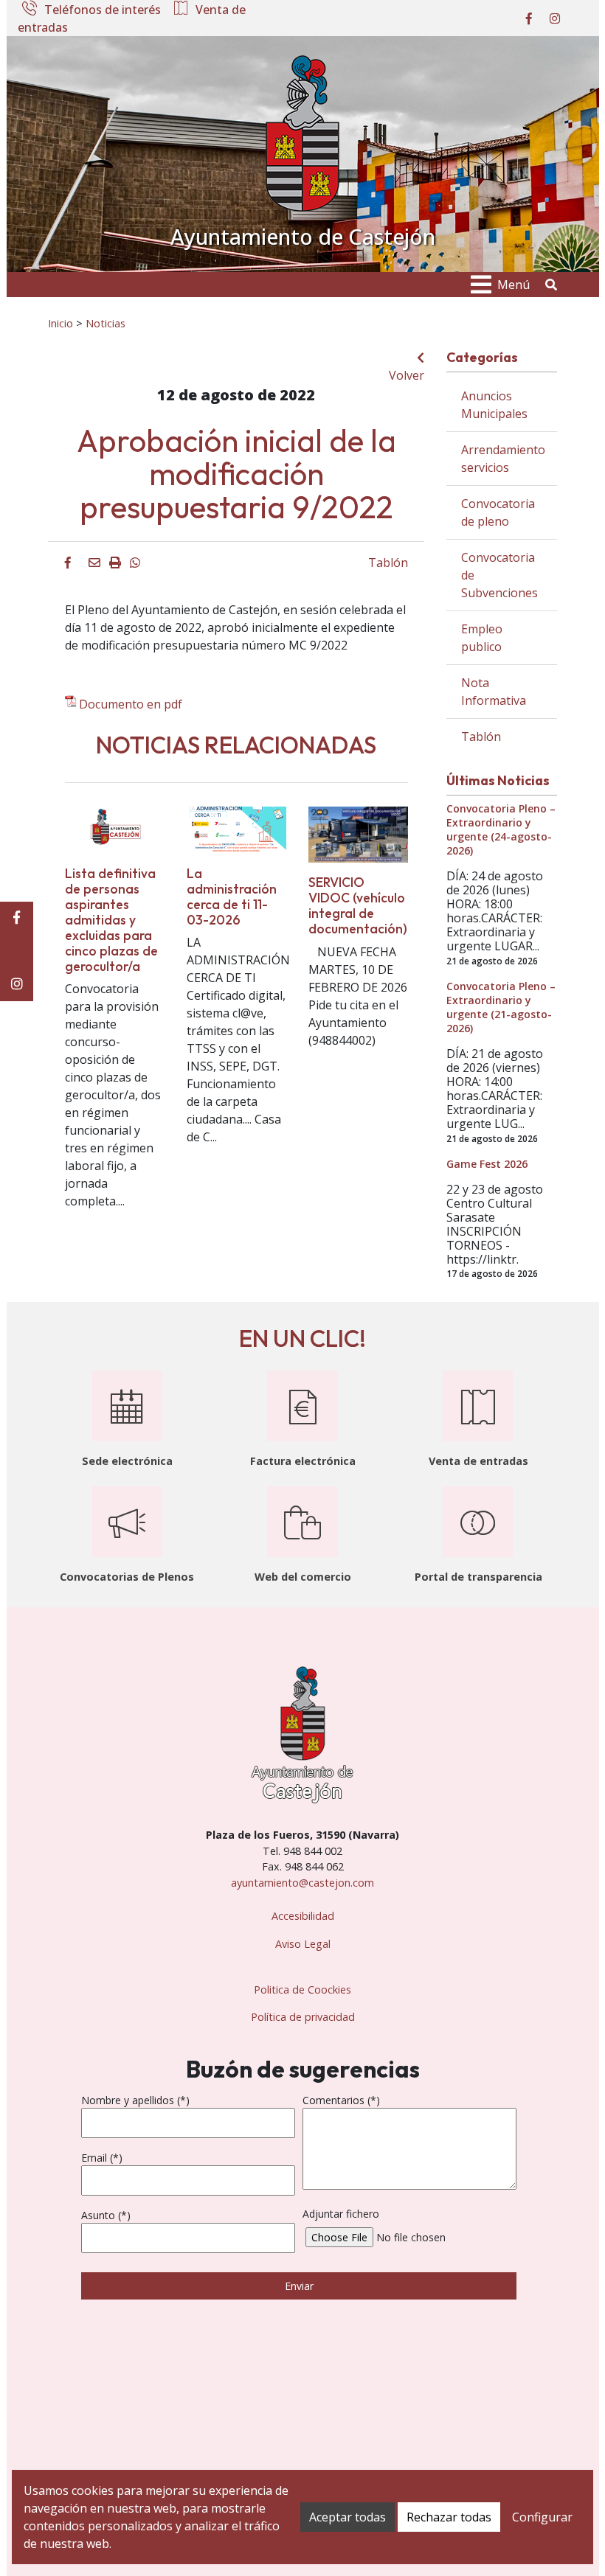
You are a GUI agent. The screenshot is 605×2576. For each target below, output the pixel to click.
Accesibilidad (303, 1916)
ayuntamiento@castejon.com (302, 1883)
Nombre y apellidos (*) (135, 2100)
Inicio (60, 323)
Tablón (388, 563)
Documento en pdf (131, 704)
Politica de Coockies (302, 1990)
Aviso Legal (303, 1944)
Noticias (106, 323)
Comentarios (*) (341, 2100)
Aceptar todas (348, 2517)
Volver (407, 375)
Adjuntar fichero (341, 2214)
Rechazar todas (449, 2517)
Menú (514, 285)
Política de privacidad (303, 2017)
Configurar (542, 2517)
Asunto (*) (106, 2215)
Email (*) (102, 2158)
